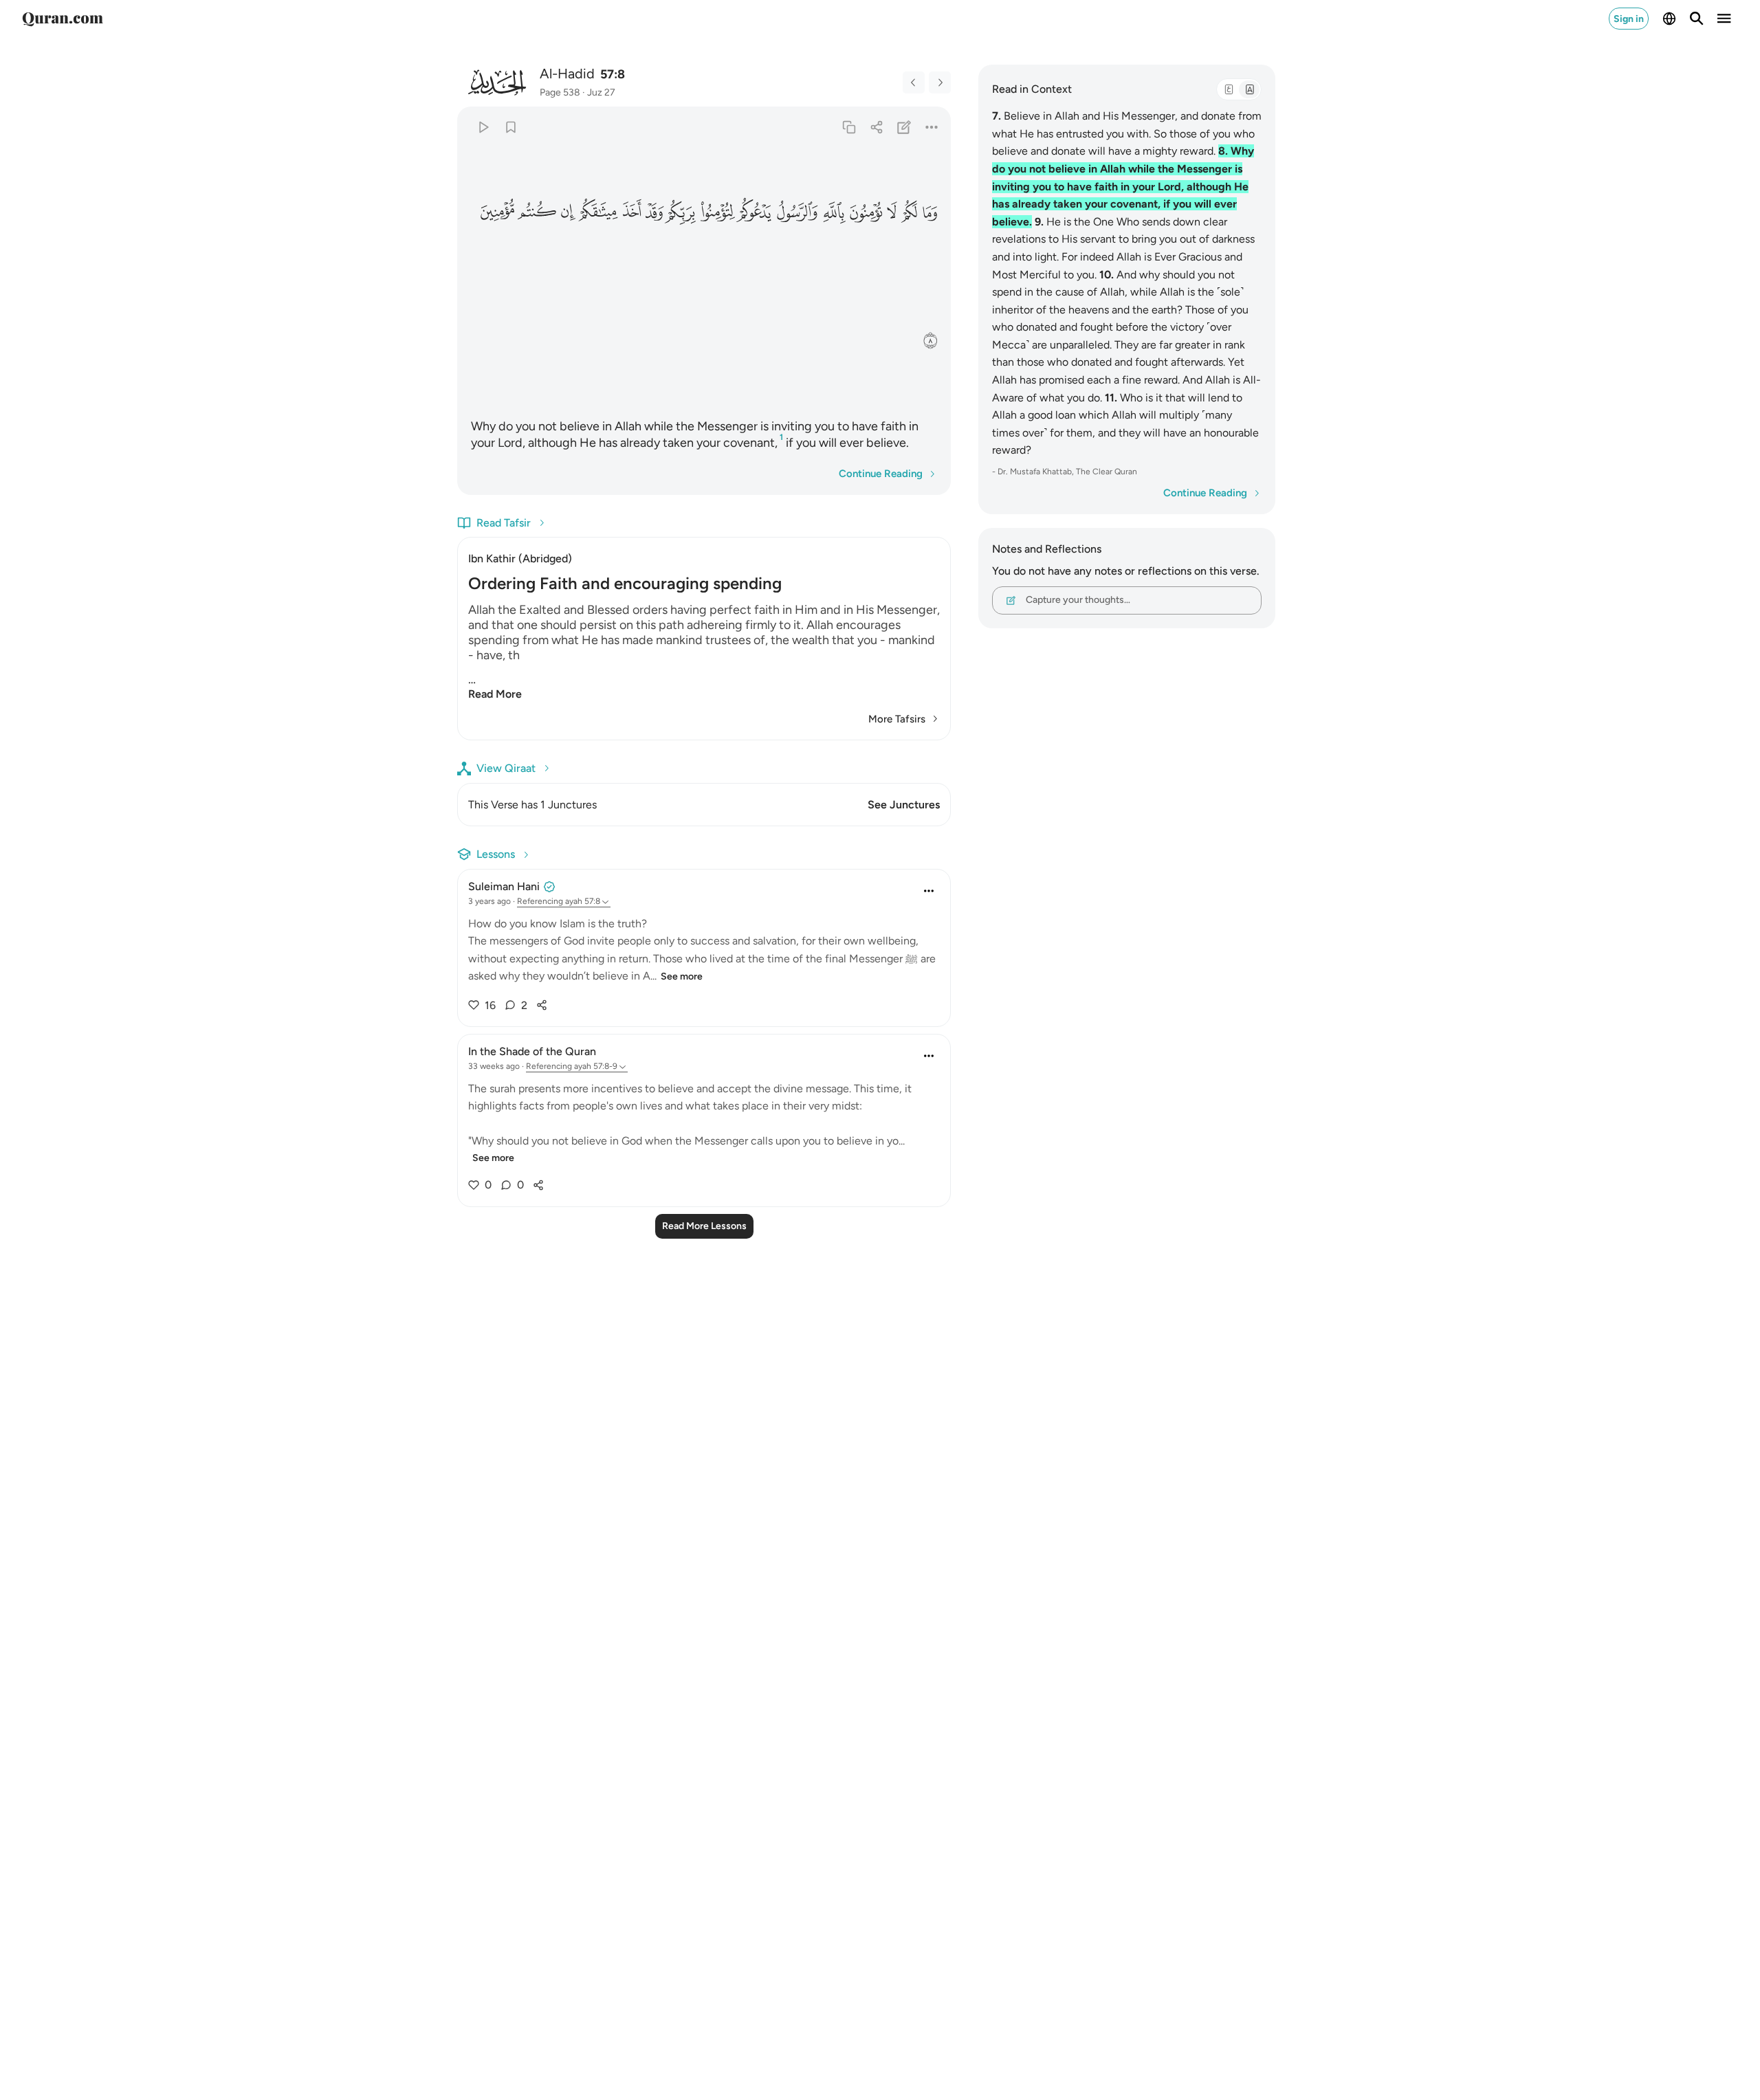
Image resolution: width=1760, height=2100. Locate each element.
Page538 (560, 92)
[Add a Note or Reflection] (904, 127)
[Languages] (1669, 19)
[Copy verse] (849, 127)
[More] (932, 127)
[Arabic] (1229, 89)
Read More (495, 694)
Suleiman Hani (504, 886)
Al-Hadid (567, 74)
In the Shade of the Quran (532, 1051)
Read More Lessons (704, 1226)
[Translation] (1249, 89)
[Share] (876, 127)
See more (682, 976)
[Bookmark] (510, 127)
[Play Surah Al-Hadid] (483, 127)
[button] (929, 212)
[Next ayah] (940, 82)
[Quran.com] (63, 19)
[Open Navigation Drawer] (1724, 19)
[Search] (1697, 19)
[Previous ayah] (914, 82)
